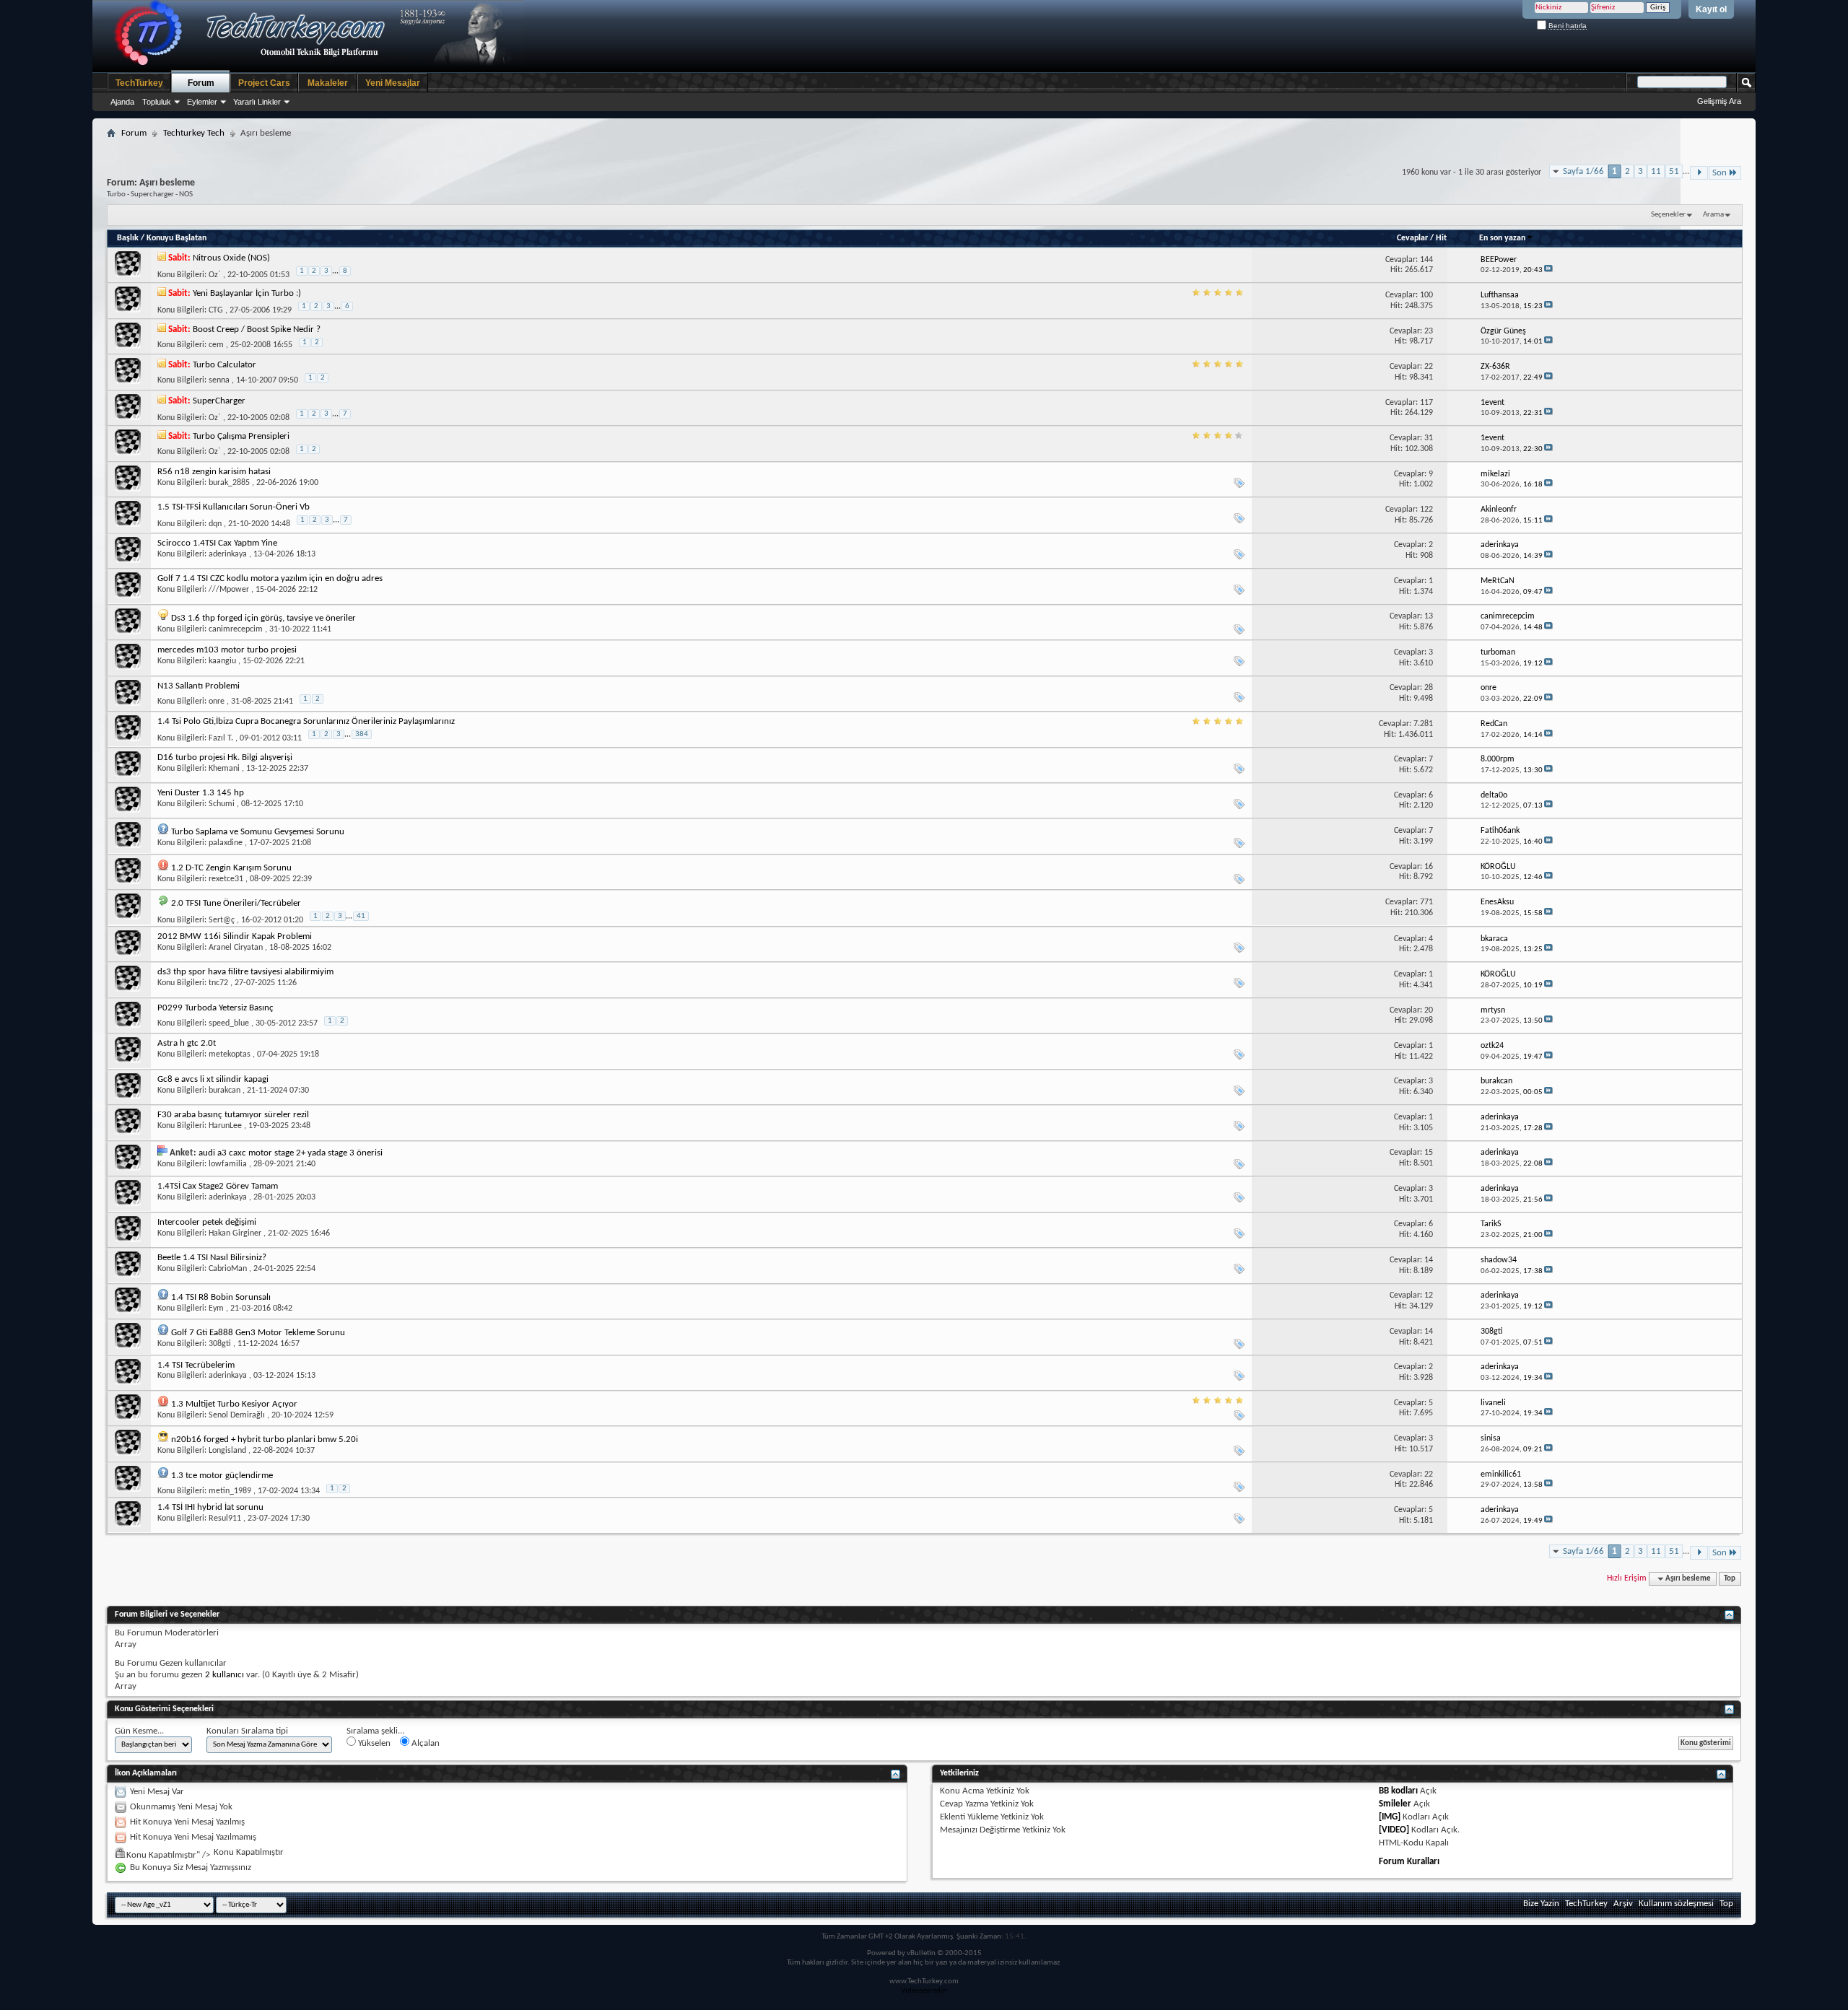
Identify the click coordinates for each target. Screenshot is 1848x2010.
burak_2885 (229, 483)
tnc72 (218, 983)
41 (361, 916)
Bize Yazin (1541, 1904)
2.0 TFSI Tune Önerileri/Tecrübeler (236, 903)
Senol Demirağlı (237, 1415)
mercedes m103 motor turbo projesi (227, 650)
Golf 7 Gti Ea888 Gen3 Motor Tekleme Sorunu (258, 1333)
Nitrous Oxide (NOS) (231, 258)
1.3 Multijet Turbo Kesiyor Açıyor (234, 1404)
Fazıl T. (221, 738)
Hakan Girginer (235, 1233)
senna (219, 380)
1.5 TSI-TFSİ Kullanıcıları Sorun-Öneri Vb (234, 507)
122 (1426, 510)
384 (362, 734)
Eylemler (202, 102)
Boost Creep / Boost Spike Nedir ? (257, 329)
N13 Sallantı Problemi (199, 686)
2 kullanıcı (225, 1675)
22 (1429, 367)
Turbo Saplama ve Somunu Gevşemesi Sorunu (258, 832)
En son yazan (1502, 238)
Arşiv (1623, 1904)
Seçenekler (1668, 215)
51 (1674, 171)
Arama (1713, 215)
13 (1429, 616)
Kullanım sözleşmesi (1676, 1904)
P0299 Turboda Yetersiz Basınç (215, 1008)
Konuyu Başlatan (176, 238)
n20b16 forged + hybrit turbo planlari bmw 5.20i (265, 1439)
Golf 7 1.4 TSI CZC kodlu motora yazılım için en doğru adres (270, 578)
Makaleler (328, 83)
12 (1429, 1295)
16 (1429, 867)
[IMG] (1390, 1817)
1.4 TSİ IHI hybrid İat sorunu (210, 1507)
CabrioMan (228, 1269)
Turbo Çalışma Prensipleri (241, 436)
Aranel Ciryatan (236, 948)
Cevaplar (1412, 238)
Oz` (215, 275)
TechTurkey (139, 83)
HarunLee (225, 1126)
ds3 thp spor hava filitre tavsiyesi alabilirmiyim (245, 972)
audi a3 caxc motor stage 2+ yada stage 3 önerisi (291, 1153)
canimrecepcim (236, 629)
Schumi (222, 804)
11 (1656, 171)
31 (1429, 438)
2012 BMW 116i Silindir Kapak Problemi (235, 936)
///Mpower (229, 590)
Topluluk (157, 102)
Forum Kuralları (1409, 1862)
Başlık (128, 238)
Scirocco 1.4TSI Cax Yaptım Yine (217, 543)
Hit (1441, 238)
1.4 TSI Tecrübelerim (196, 1365)
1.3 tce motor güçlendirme (222, 1476)
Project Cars (264, 83)
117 (1426, 403)
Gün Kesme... (139, 1731)
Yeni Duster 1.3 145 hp (201, 793)
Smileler (1395, 1804)
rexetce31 (226, 879)
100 (1426, 295)
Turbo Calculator (225, 365)
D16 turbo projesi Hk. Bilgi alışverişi (225, 757)
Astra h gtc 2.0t (187, 1043)
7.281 (1423, 724)
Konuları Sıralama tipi (247, 1731)
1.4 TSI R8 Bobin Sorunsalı (221, 1297)
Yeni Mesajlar (393, 83)
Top (1730, 1579)
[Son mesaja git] (1548, 270)
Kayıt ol (1711, 9)
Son (1720, 173)
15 (1429, 1153)
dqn (215, 524)
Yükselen (373, 1743)
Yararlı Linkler (257, 102)
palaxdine (226, 843)
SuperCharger (219, 401)
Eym (216, 1308)
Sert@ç (222, 920)
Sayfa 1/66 (1583, 171)
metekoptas (230, 1054)
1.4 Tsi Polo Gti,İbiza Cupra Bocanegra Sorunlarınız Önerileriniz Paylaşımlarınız (306, 721)
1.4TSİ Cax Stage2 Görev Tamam (218, 1186)
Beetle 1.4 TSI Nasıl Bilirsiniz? (212, 1258)
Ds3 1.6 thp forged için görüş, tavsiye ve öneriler (263, 618)
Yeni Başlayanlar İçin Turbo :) (247, 293)
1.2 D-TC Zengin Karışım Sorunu (231, 868)
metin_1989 (230, 1491)
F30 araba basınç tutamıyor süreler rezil (233, 1115)
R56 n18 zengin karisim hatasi (214, 472)
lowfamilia (228, 1164)
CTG (216, 310)
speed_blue (229, 1023)
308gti (220, 1344)
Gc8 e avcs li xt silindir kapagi (213, 1079)
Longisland (227, 1451)
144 (1426, 260)
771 (1426, 902)
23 (1429, 331)
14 (1429, 1260)
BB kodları (1398, 1791)
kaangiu (222, 661)
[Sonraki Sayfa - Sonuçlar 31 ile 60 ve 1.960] (1699, 173)
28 (1429, 688)
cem (216, 345)
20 (1429, 1010)
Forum (201, 83)
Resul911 (225, 1519)
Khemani (224, 769)
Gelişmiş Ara (1719, 101)
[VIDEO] (1394, 1830)
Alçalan (424, 1743)
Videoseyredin (924, 1991)
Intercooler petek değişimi (207, 1222)
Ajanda (122, 102)
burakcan (225, 1091)
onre (217, 702)
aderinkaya (228, 554)
